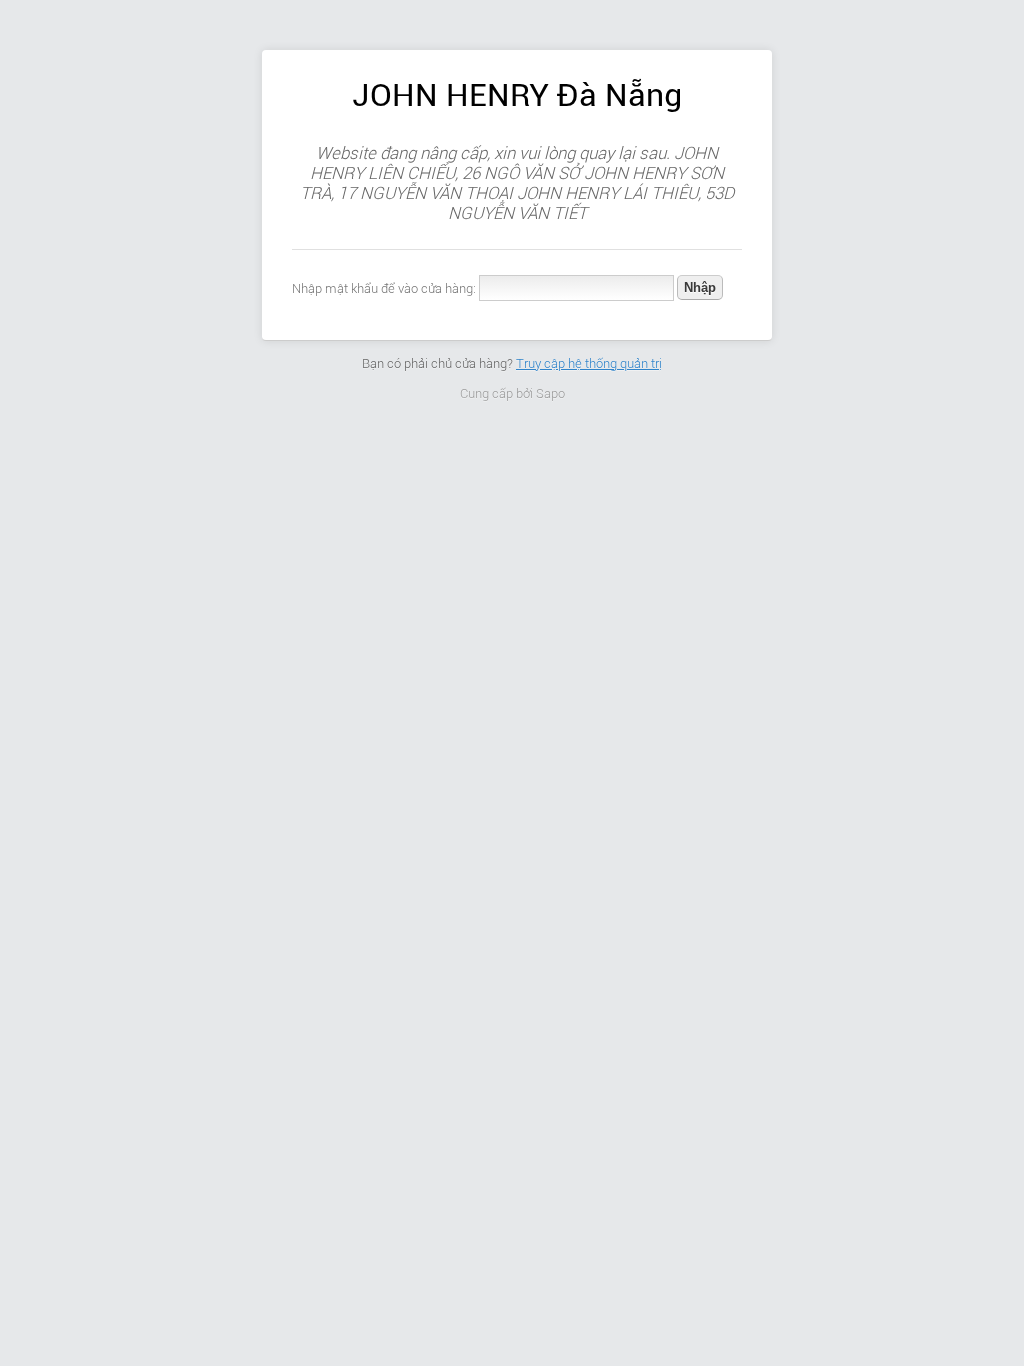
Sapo (550, 393)
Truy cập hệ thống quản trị (589, 363)
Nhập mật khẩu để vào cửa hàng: (384, 288)
